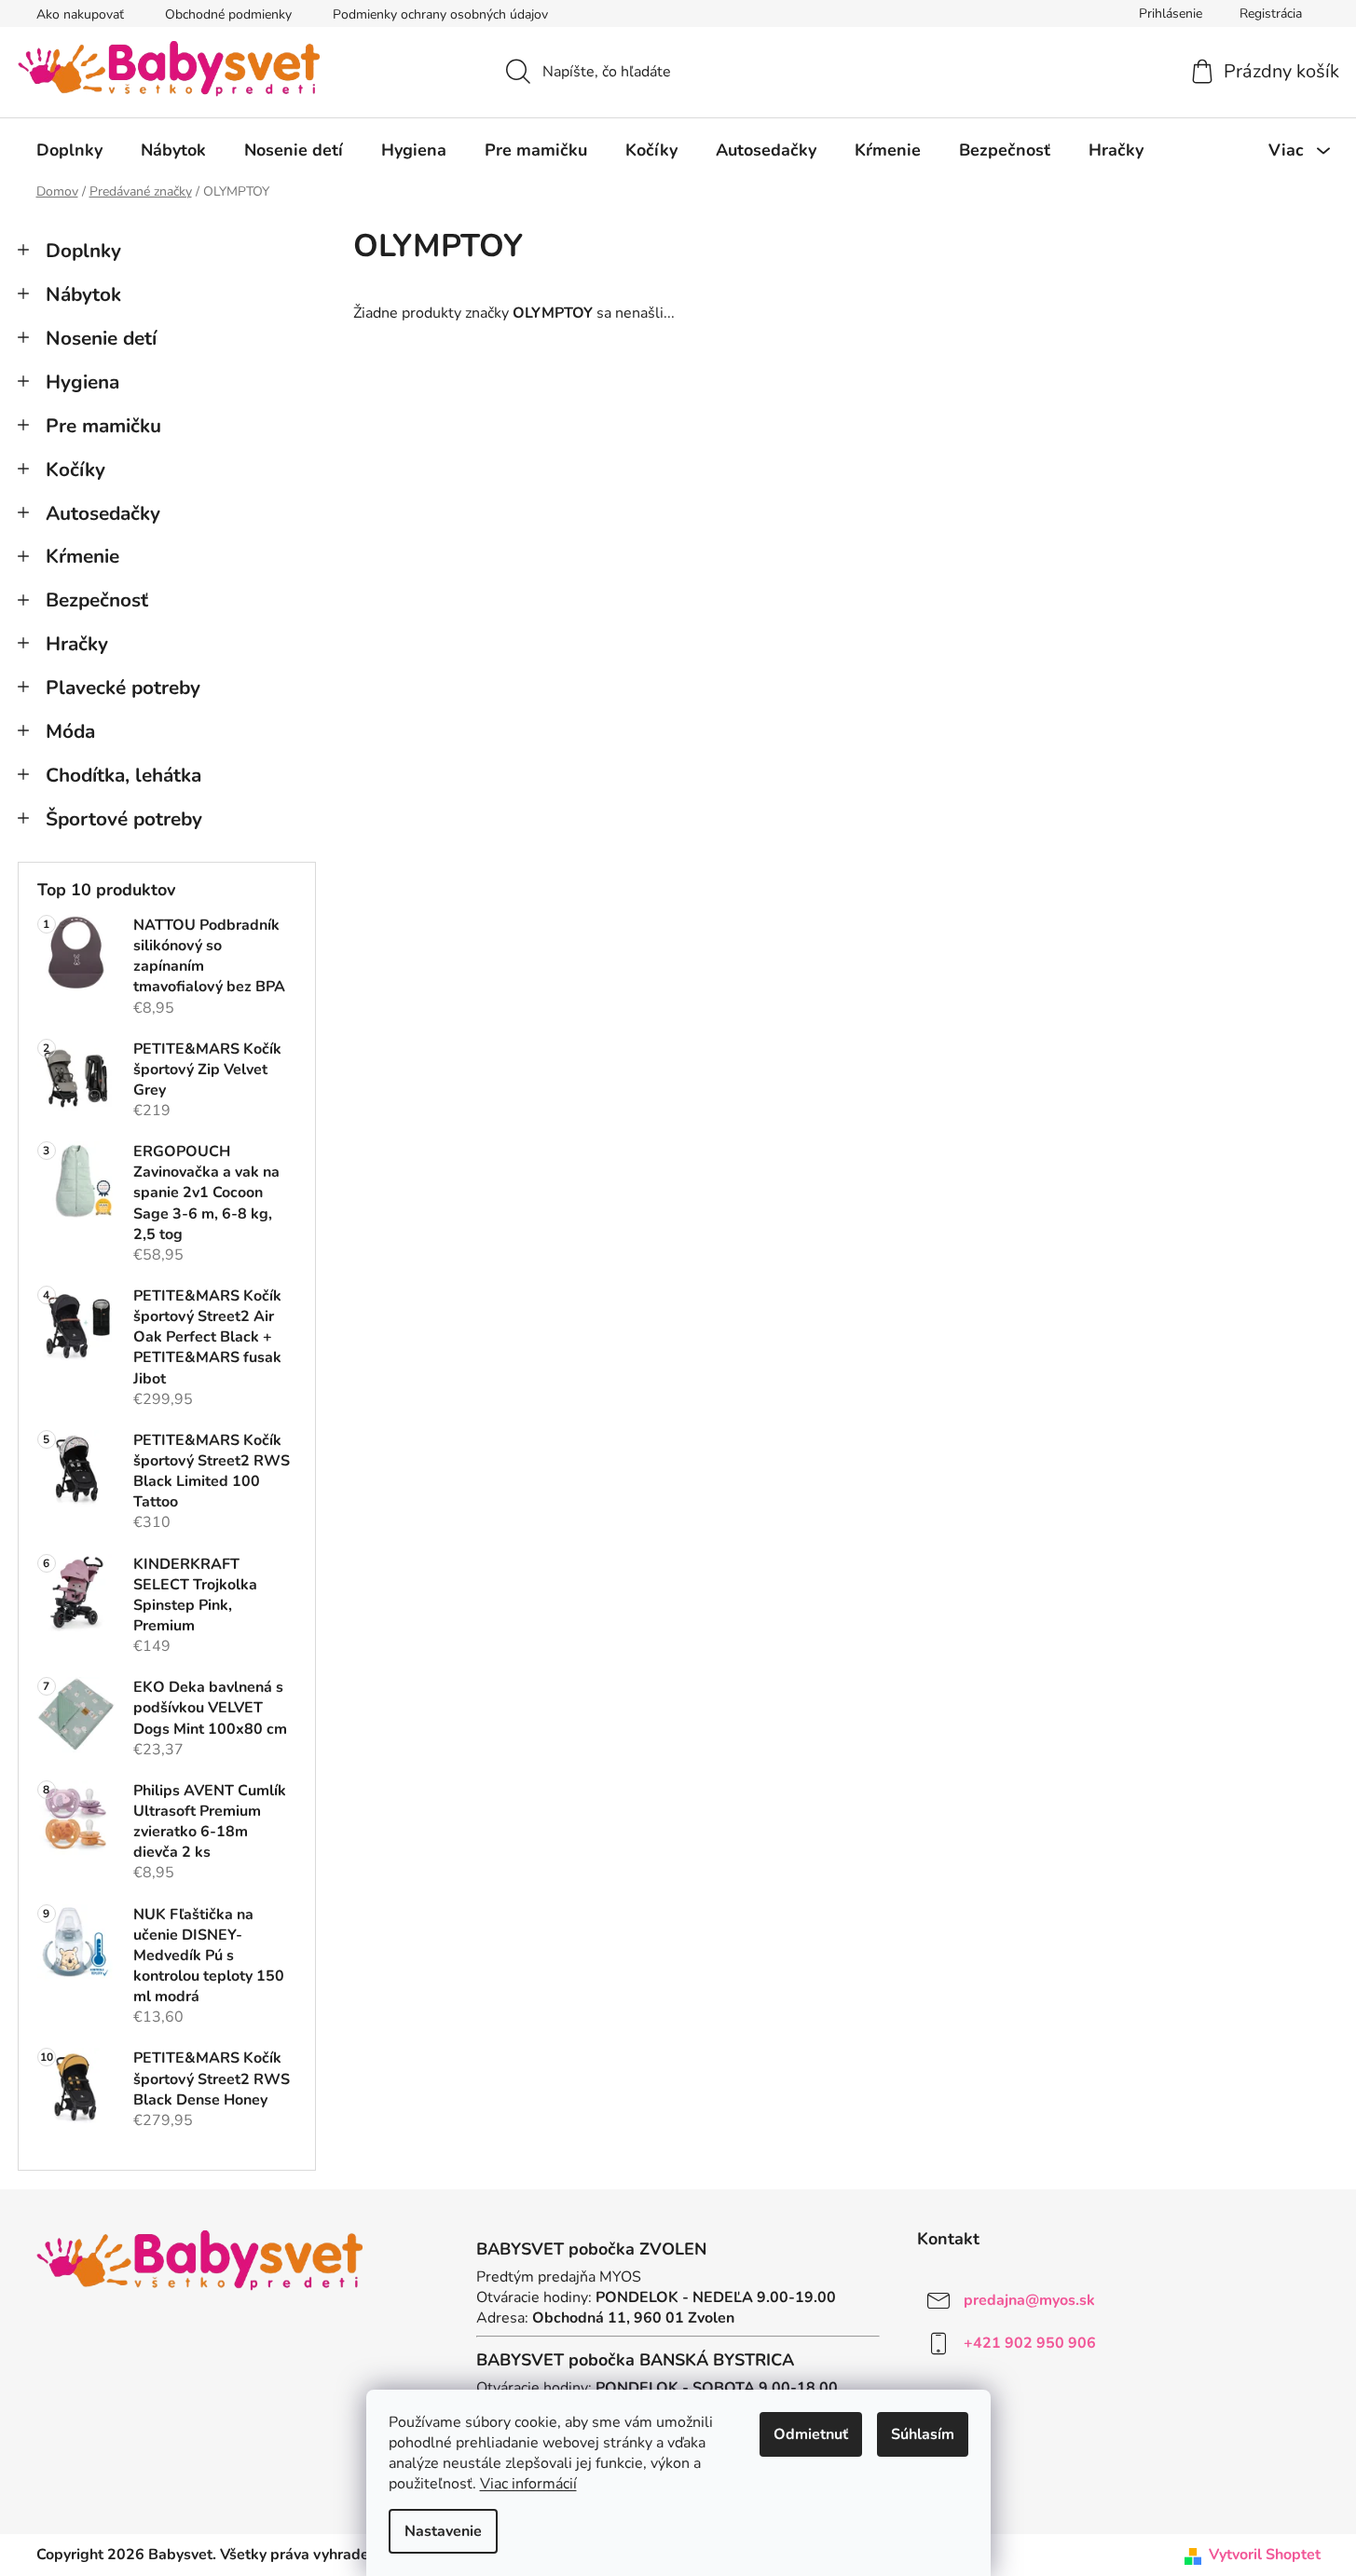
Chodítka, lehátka (123, 775)
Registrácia (1271, 14)
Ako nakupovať (80, 14)
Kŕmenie (82, 556)
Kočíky (75, 470)
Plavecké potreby (123, 688)
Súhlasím (923, 2434)
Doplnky (83, 251)
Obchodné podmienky (228, 14)
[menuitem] (69, 150)
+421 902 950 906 (1030, 2343)
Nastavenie (443, 2531)
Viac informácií (528, 2484)
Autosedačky (103, 513)
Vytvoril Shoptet (1265, 2555)
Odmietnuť (811, 2434)
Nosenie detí (101, 338)
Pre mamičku (103, 426)
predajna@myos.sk (1029, 2300)
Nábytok (83, 294)
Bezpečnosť (97, 600)
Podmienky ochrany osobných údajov (440, 14)
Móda (70, 731)
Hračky (77, 644)
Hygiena (82, 382)
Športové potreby (124, 819)
